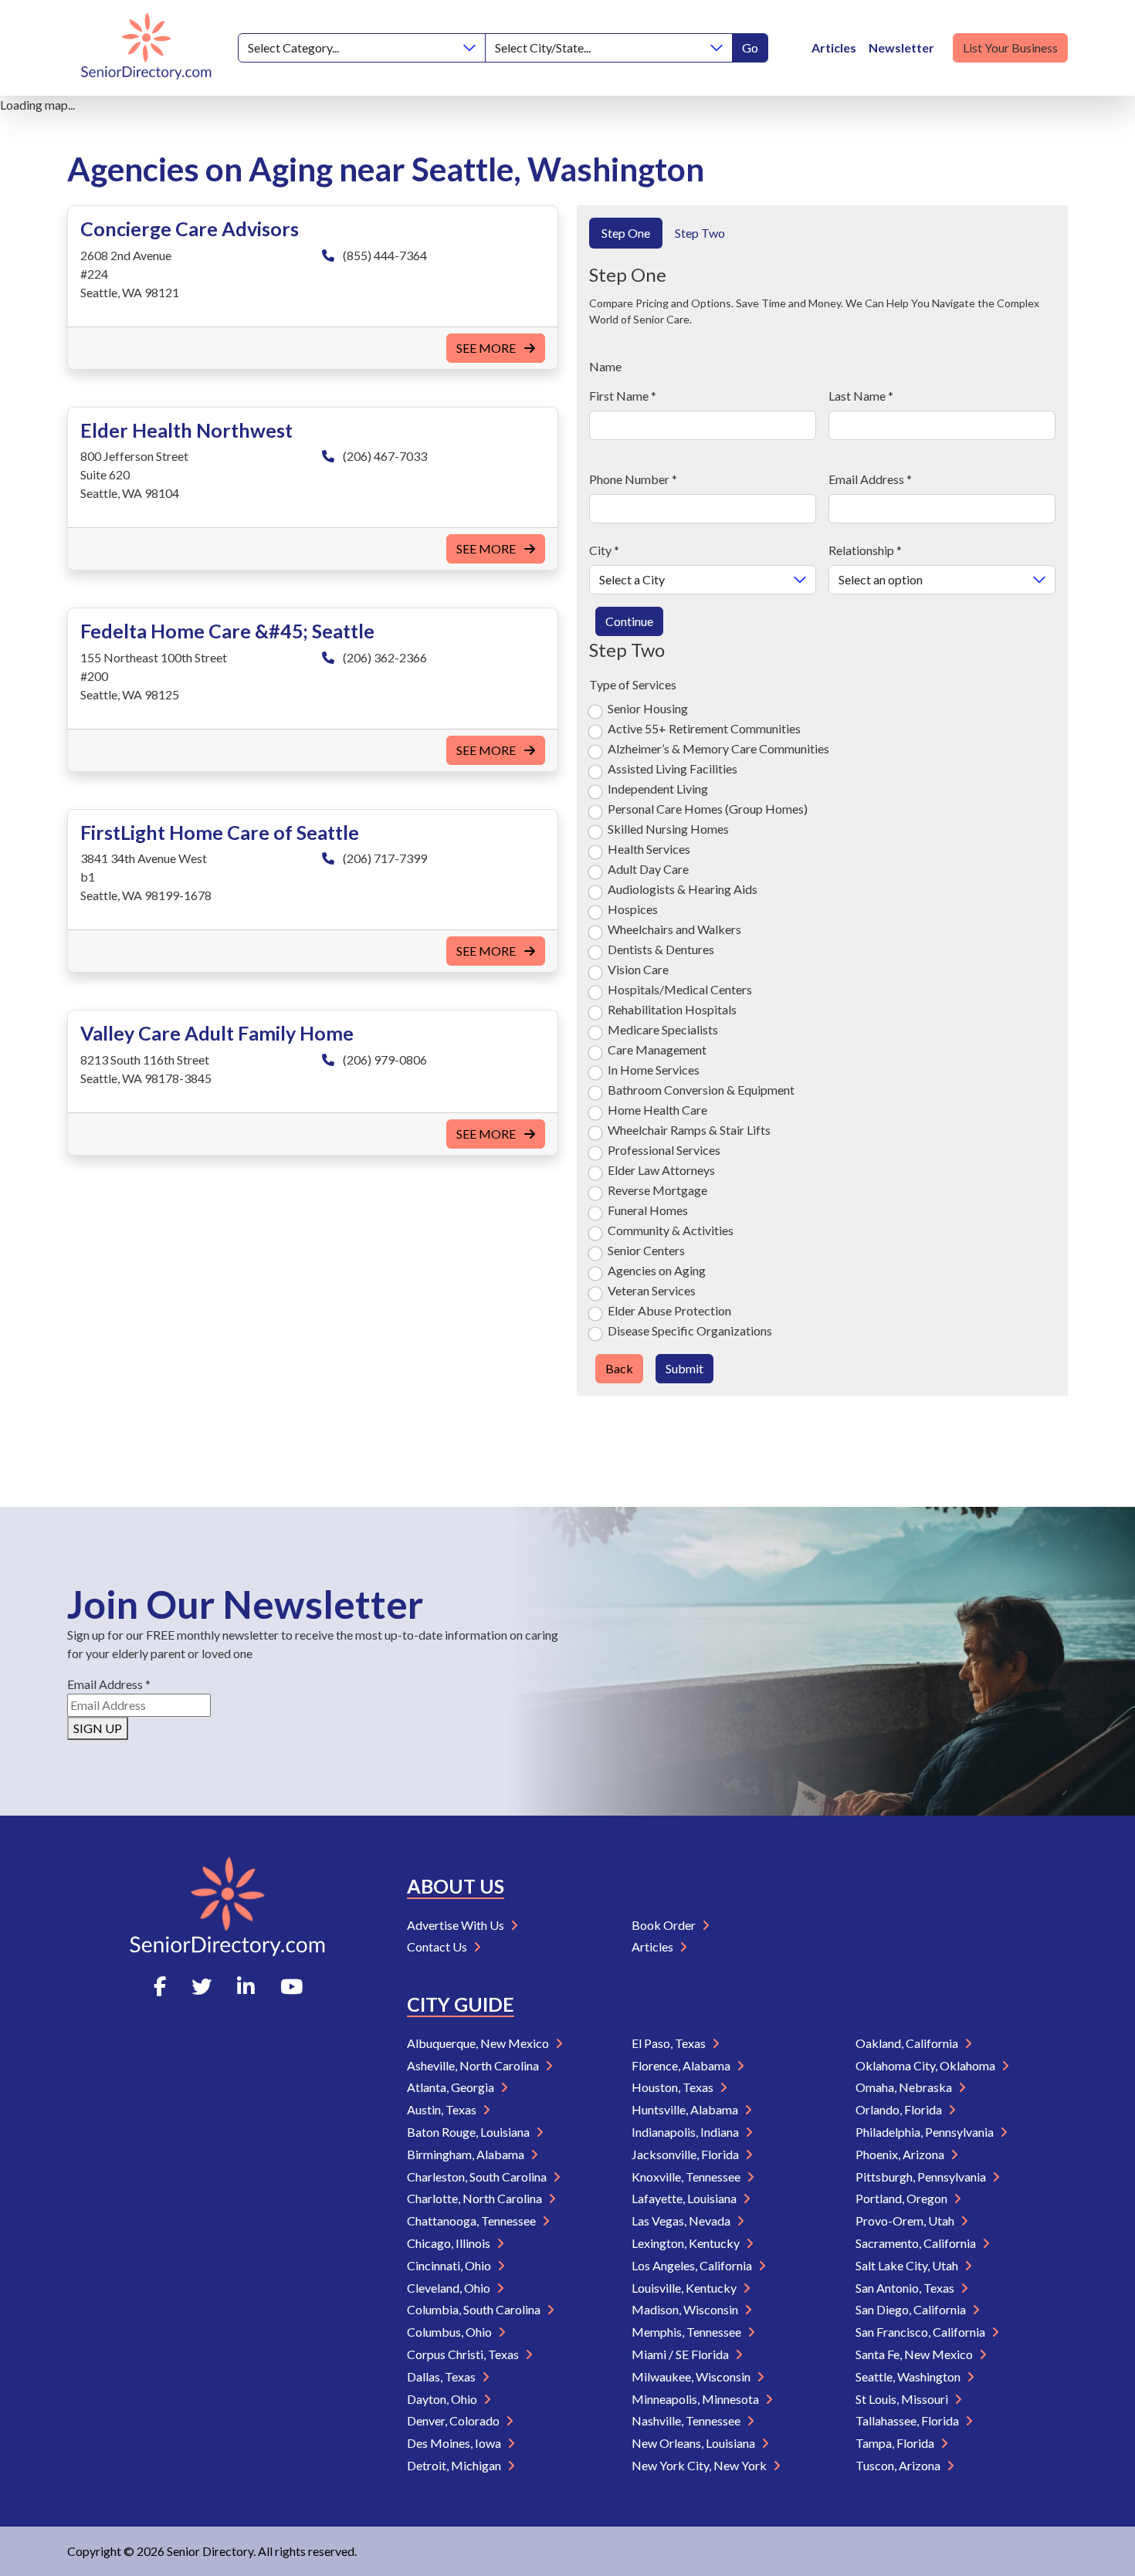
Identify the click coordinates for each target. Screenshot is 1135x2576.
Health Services (649, 849)
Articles (834, 47)
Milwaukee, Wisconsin (692, 2376)
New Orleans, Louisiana (695, 2443)
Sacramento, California (917, 2243)
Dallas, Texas (442, 2376)
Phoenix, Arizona (901, 2154)
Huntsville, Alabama (686, 2109)
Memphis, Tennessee (688, 2332)
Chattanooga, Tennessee (473, 2221)
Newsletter (901, 47)
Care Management (657, 1049)
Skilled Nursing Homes (668, 829)
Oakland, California (908, 2043)
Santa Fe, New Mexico (915, 2354)
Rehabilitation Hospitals (672, 1009)
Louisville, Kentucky (685, 2288)
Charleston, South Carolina (478, 2177)
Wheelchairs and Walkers (674, 929)
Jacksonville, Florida (686, 2154)
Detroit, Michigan (455, 2465)
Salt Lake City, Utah (908, 2265)
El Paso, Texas (670, 2043)
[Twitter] (202, 1986)
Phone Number (633, 479)
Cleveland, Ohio (450, 2288)
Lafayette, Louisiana (685, 2198)
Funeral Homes (648, 1210)
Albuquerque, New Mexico (479, 2043)
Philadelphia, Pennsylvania (926, 2132)
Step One (626, 233)
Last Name (861, 396)
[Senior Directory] (146, 48)
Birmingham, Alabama (467, 2154)
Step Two (700, 233)
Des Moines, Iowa (455, 2443)
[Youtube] (291, 1986)
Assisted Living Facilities (673, 768)
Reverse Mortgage (657, 1190)
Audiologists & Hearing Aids (683, 889)
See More (487, 348)
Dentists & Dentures (661, 949)
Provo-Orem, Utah (906, 2221)
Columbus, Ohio (451, 2332)
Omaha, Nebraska (905, 2087)
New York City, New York (700, 2465)
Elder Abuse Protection (669, 1310)
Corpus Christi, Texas (464, 2354)
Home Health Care (657, 1110)
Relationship (865, 550)
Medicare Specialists (663, 1029)
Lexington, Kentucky (687, 2243)
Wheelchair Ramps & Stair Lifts (689, 1130)
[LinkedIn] (246, 1986)
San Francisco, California (922, 2332)
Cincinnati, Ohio (450, 2265)
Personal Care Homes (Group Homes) (708, 809)
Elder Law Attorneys (661, 1170)
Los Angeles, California (693, 2265)
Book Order (665, 1925)
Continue (629, 621)
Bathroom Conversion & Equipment (701, 1090)
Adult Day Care (648, 869)
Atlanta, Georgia (452, 2087)
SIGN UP (98, 1728)
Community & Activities (671, 1230)
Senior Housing (648, 708)
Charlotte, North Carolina (476, 2198)
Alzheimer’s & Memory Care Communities (718, 748)
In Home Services (654, 1070)
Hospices (633, 909)
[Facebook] (160, 1986)
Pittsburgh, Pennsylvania (922, 2177)
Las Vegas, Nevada (682, 2221)
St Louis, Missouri (903, 2399)
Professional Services (664, 1150)
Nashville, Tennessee (687, 2420)
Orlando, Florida (900, 2109)
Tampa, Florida (896, 2443)
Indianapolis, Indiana (686, 2132)
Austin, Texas (443, 2109)
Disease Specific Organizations (690, 1330)
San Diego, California (912, 2309)
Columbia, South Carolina (475, 2309)
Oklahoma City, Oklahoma (927, 2065)
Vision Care (638, 969)
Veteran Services (652, 1290)
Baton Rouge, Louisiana (469, 2132)
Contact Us (438, 1946)
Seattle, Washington (909, 2376)
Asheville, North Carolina (474, 2065)
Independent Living (658, 789)
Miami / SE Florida (681, 2354)
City (604, 550)
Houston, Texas (674, 2087)
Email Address (870, 479)
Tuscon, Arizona (899, 2465)
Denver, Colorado (454, 2420)
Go (750, 47)
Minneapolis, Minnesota (696, 2399)
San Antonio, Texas (906, 2288)
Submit (684, 1368)
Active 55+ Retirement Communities (704, 728)
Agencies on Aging (657, 1270)
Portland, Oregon (903, 2198)
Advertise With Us (457, 1925)
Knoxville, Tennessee (687, 2177)
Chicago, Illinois (450, 2243)
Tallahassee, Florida (908, 2420)
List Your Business (1010, 47)
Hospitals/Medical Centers (680, 989)
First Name (623, 396)
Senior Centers (646, 1250)
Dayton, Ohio (443, 2399)
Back (619, 1368)
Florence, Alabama (682, 2065)
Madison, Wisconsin (686, 2309)
